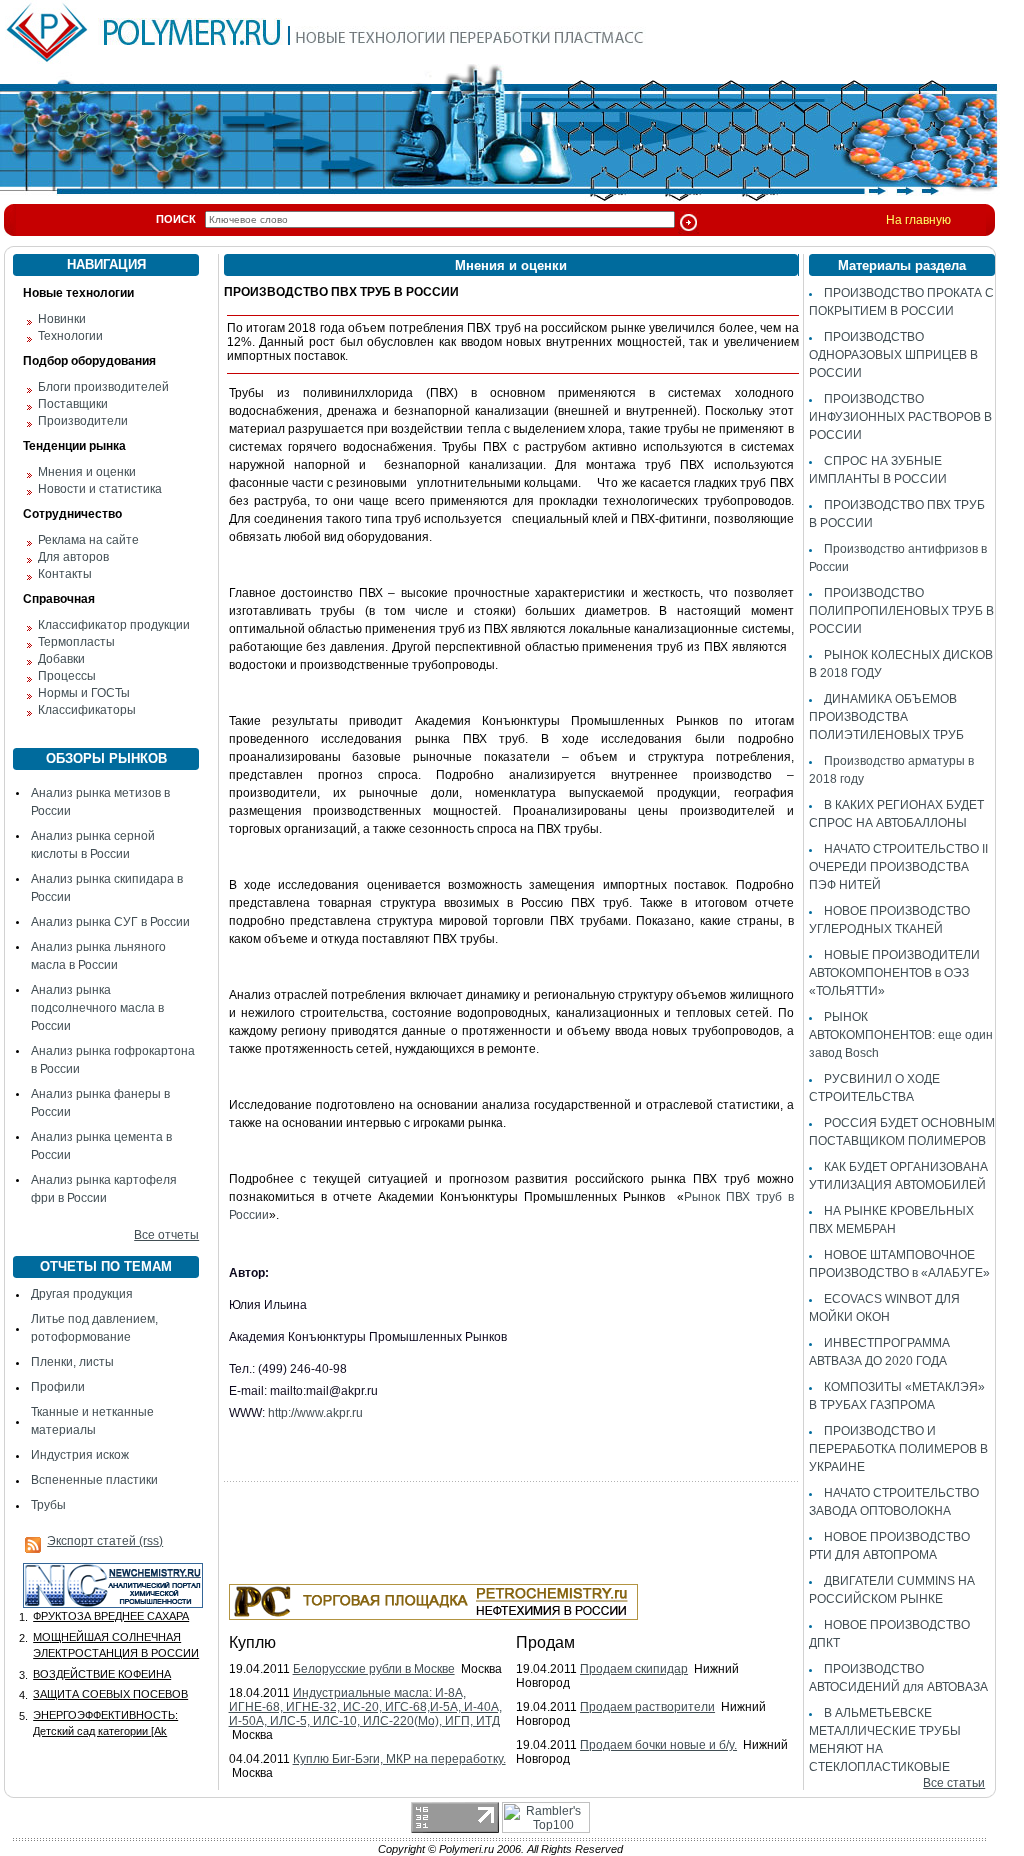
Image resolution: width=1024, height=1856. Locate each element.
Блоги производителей (103, 387)
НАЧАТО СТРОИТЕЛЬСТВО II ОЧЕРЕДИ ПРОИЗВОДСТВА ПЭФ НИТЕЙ (898, 867)
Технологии (70, 336)
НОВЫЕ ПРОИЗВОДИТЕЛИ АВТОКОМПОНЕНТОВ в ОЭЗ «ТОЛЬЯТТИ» (894, 973)
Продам (545, 1642)
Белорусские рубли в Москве (374, 1669)
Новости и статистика (100, 489)
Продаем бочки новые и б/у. (658, 1745)
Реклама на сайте (88, 540)
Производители (83, 421)
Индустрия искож (80, 1455)
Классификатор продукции (114, 625)
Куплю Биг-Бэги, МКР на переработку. (399, 1759)
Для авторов (73, 557)
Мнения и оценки (87, 472)
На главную (918, 220)
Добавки (61, 659)
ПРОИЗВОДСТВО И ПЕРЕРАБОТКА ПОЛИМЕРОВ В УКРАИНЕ (898, 1449)
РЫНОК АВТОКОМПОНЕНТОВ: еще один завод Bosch (901, 1035)
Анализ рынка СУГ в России (110, 922)
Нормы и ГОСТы (84, 693)
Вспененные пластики (94, 1480)
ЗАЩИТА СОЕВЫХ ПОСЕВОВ (110, 1694)
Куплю (252, 1642)
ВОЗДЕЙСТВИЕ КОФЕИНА (102, 1674)
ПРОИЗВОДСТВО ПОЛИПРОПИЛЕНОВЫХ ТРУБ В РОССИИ (901, 611)
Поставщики (73, 404)
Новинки (62, 319)
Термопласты (76, 642)
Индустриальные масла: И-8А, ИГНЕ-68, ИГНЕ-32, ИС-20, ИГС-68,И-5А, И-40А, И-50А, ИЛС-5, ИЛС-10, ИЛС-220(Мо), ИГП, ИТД (365, 1707)
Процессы (67, 676)
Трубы (48, 1505)
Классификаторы (87, 710)
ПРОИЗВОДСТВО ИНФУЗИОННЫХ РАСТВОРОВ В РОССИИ (900, 417)
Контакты (65, 574)
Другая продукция (82, 1294)
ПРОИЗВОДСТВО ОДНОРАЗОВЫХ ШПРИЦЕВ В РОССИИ (893, 355)
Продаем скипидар (634, 1669)
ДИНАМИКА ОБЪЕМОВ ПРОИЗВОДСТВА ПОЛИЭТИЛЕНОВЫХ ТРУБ (886, 717)
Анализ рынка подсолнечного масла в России (97, 1008)
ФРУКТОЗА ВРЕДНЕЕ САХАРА (111, 1616)
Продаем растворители (647, 1707)
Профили (58, 1387)
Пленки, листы (72, 1362)
